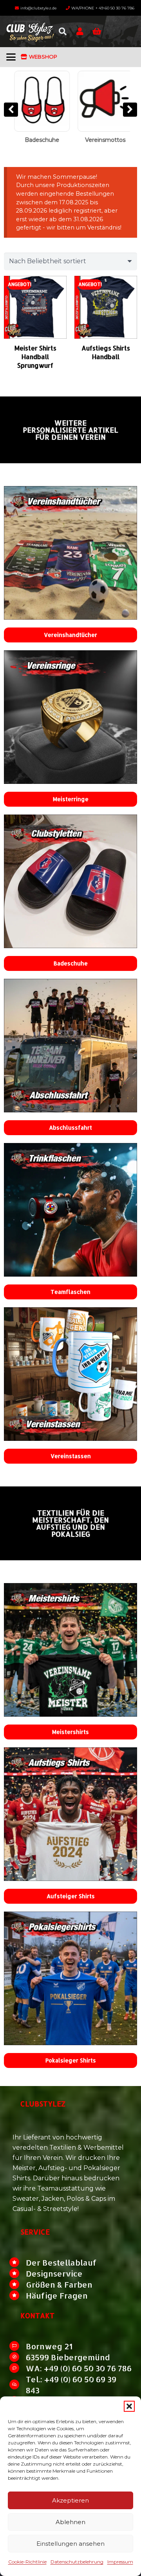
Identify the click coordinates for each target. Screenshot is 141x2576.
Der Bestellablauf (61, 2262)
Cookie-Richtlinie (27, 2562)
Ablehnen (70, 2522)
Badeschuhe (71, 963)
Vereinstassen (71, 1456)
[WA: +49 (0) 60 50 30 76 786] (18, 2368)
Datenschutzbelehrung (77, 2562)
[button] (129, 2406)
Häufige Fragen (57, 2295)
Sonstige (40, 140)
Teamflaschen (70, 1292)
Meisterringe (71, 799)
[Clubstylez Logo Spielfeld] (30, 31)
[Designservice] (18, 2273)
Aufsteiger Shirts (71, 1896)
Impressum (120, 2562)
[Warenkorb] (97, 31)
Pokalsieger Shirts (71, 2060)
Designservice (54, 2273)
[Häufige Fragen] (18, 2295)
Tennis (104, 140)
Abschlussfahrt (70, 1127)
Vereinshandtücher (70, 635)
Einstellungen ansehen (70, 2544)
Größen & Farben (59, 2284)
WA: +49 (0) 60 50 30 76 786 (79, 2368)
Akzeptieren (70, 2500)
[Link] (80, 31)
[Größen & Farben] (18, 2284)
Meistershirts (70, 1732)
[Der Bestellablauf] (18, 2262)
